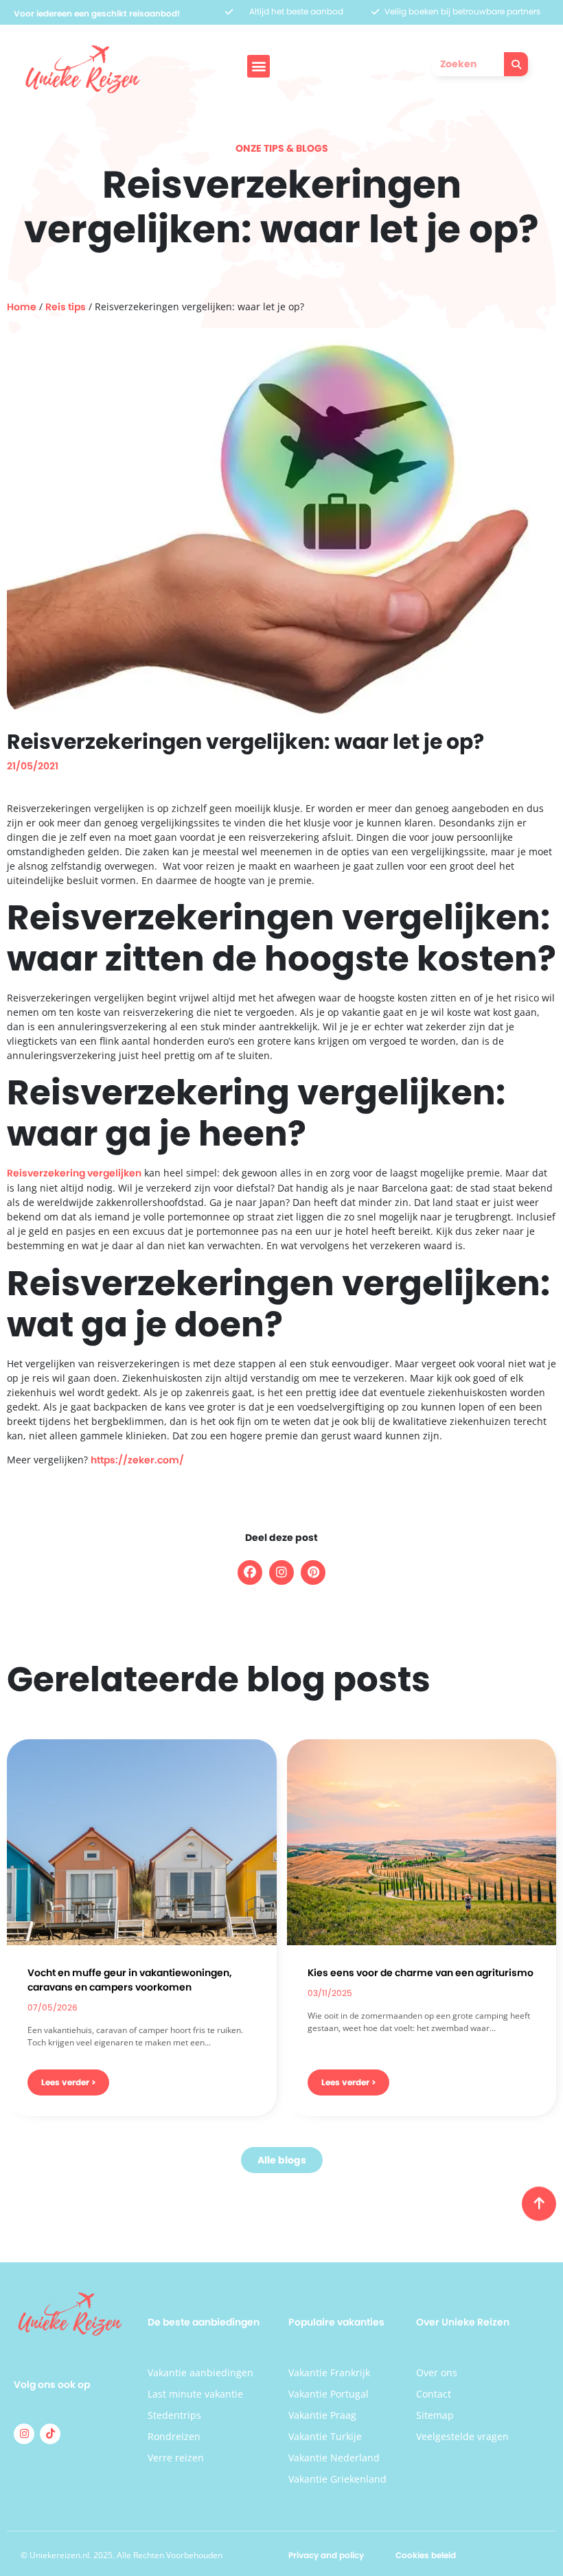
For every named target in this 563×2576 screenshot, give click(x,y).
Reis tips (66, 307)
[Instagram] (24, 2434)
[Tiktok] (50, 2434)
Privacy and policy (326, 2555)
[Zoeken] (516, 64)
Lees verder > (68, 2082)
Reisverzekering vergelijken (74, 1173)
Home (22, 307)
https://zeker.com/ (137, 1460)
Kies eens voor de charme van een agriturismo (421, 1973)
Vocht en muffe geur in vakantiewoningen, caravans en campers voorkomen (130, 1980)
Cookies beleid (426, 2555)
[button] (258, 66)
